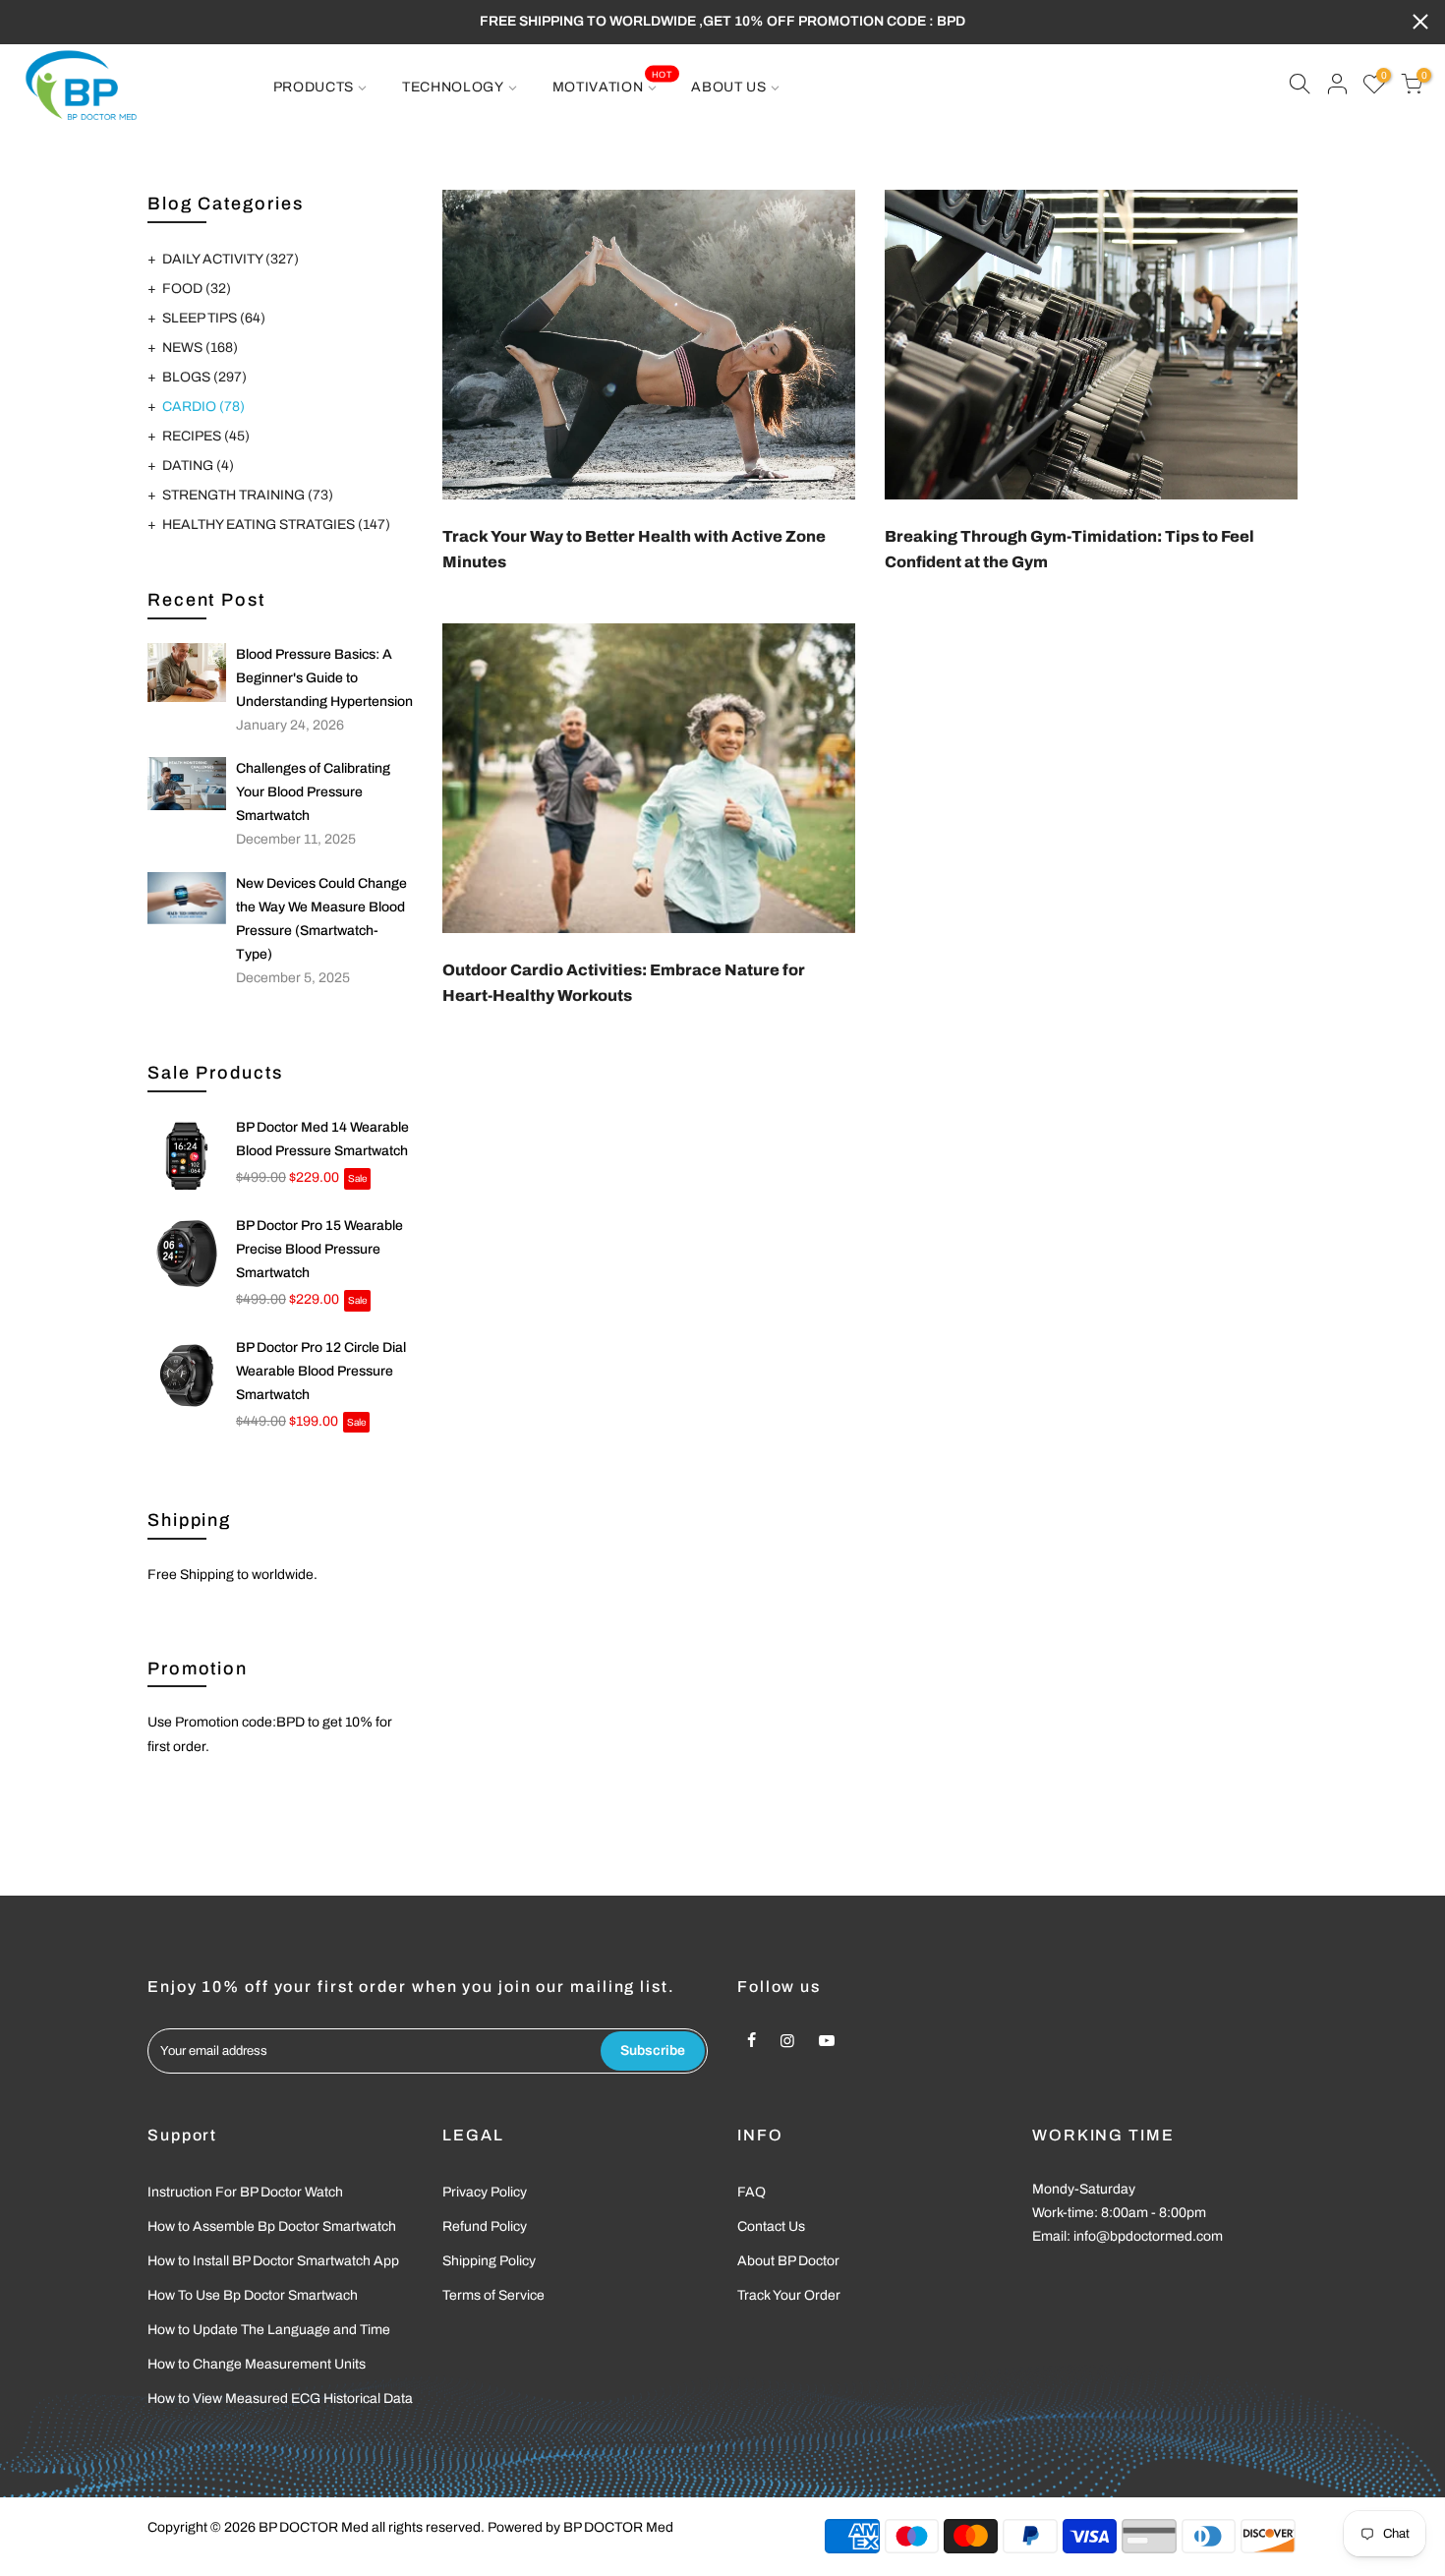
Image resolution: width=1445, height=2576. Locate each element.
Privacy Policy (485, 2192)
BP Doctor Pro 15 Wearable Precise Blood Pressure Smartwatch (319, 1249)
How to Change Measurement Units (257, 2364)
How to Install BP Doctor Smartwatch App (273, 2261)
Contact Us (771, 2226)
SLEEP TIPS (214, 318)
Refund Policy (485, 2226)
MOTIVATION (612, 82)
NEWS (200, 348)
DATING (198, 466)
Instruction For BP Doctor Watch (245, 2192)
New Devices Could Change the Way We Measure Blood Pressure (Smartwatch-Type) (321, 919)
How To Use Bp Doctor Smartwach (253, 2295)
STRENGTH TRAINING (248, 495)
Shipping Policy (489, 2261)
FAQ (751, 2192)
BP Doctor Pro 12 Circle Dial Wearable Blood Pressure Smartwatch (321, 1371)
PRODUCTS (314, 87)
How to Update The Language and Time (269, 2330)
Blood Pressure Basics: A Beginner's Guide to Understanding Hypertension (324, 678)
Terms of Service (493, 2295)
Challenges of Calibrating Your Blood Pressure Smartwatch (313, 792)
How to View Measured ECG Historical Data (280, 2399)
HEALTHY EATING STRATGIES (276, 525)
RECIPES (206, 436)
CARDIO (203, 407)
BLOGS (204, 377)
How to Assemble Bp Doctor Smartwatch (272, 2226)
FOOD (197, 289)
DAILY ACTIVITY (231, 259)
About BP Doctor (788, 2261)
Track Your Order (789, 2295)
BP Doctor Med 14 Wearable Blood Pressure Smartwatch (322, 1139)
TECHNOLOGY (453, 87)
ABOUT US (729, 87)
